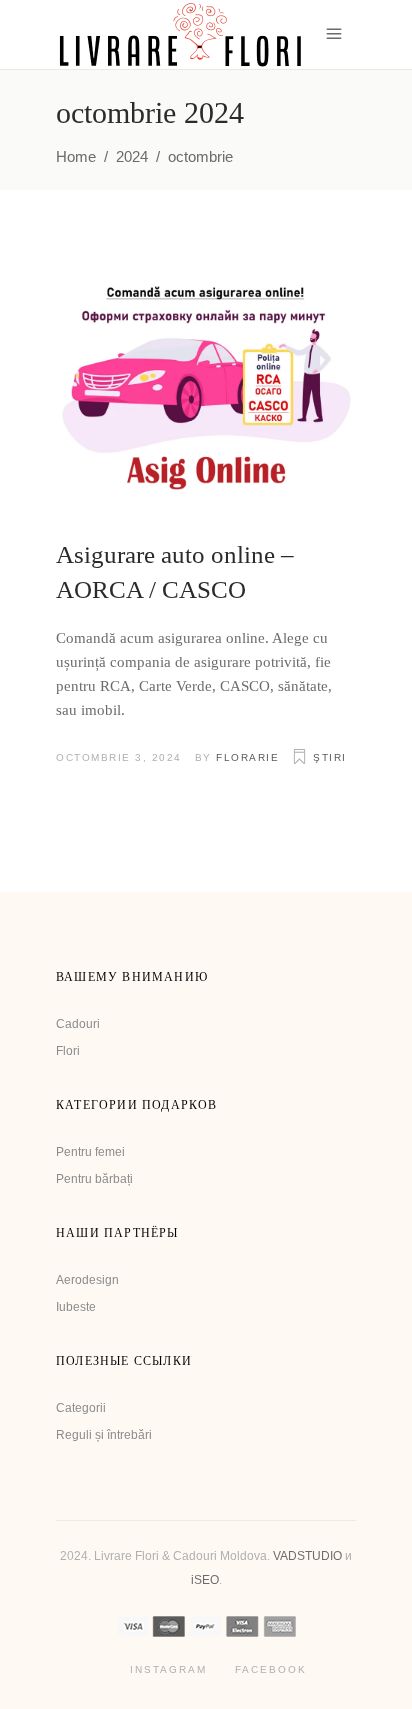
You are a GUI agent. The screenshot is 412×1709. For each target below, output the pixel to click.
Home (76, 156)
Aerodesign (87, 1280)
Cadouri (78, 1024)
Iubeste (76, 1307)
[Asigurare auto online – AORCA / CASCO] (206, 387)
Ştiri (330, 757)
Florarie (247, 757)
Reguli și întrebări (104, 1435)
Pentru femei (90, 1152)
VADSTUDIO (307, 1556)
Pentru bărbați (94, 1179)
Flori (68, 1051)
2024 (132, 156)
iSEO (205, 1580)
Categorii (81, 1408)
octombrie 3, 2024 (119, 757)
